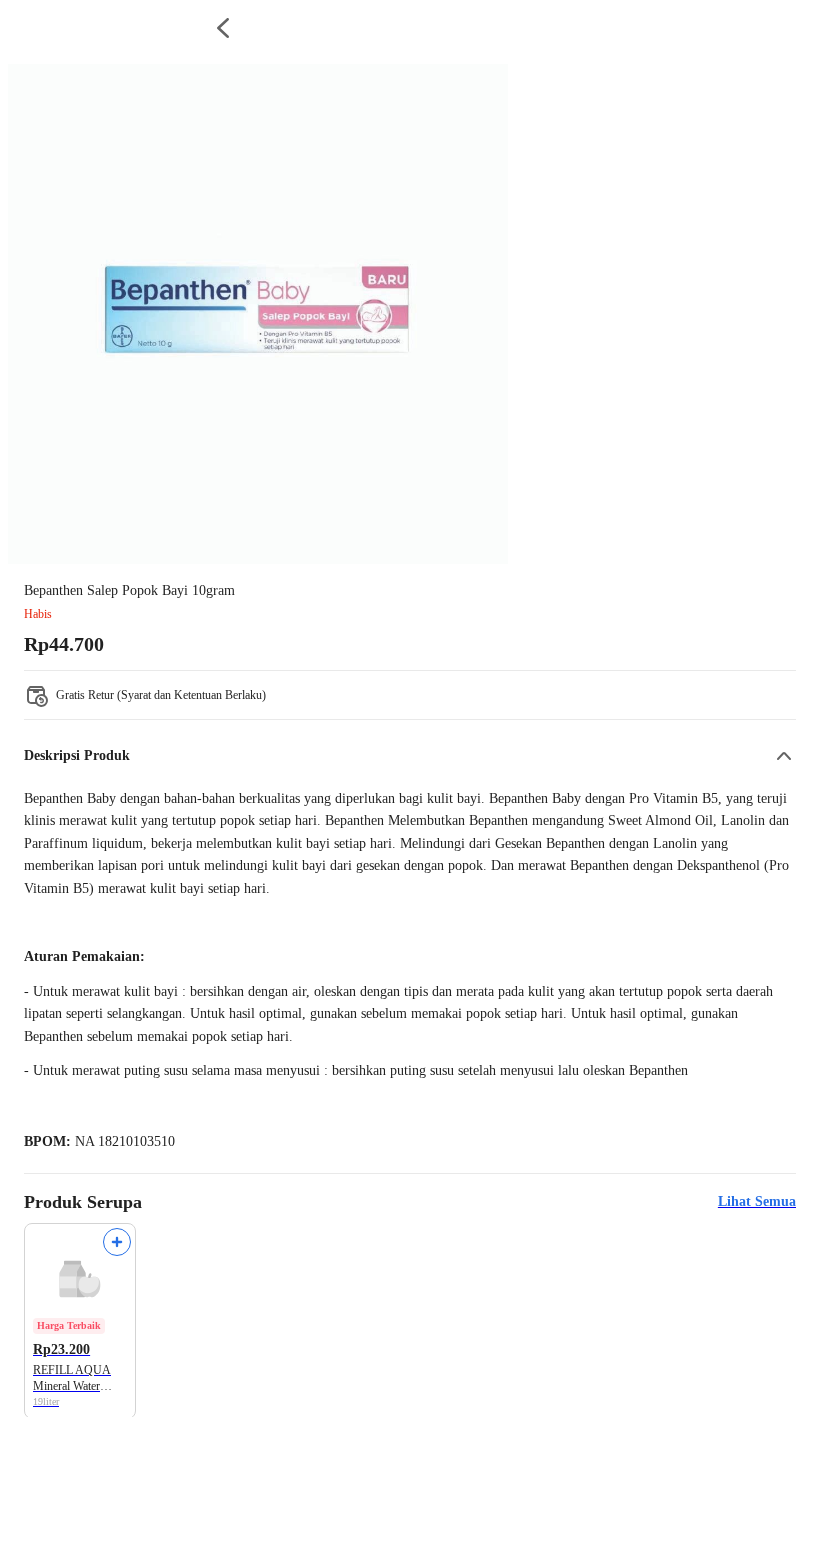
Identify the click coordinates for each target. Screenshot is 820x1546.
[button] (410, 756)
